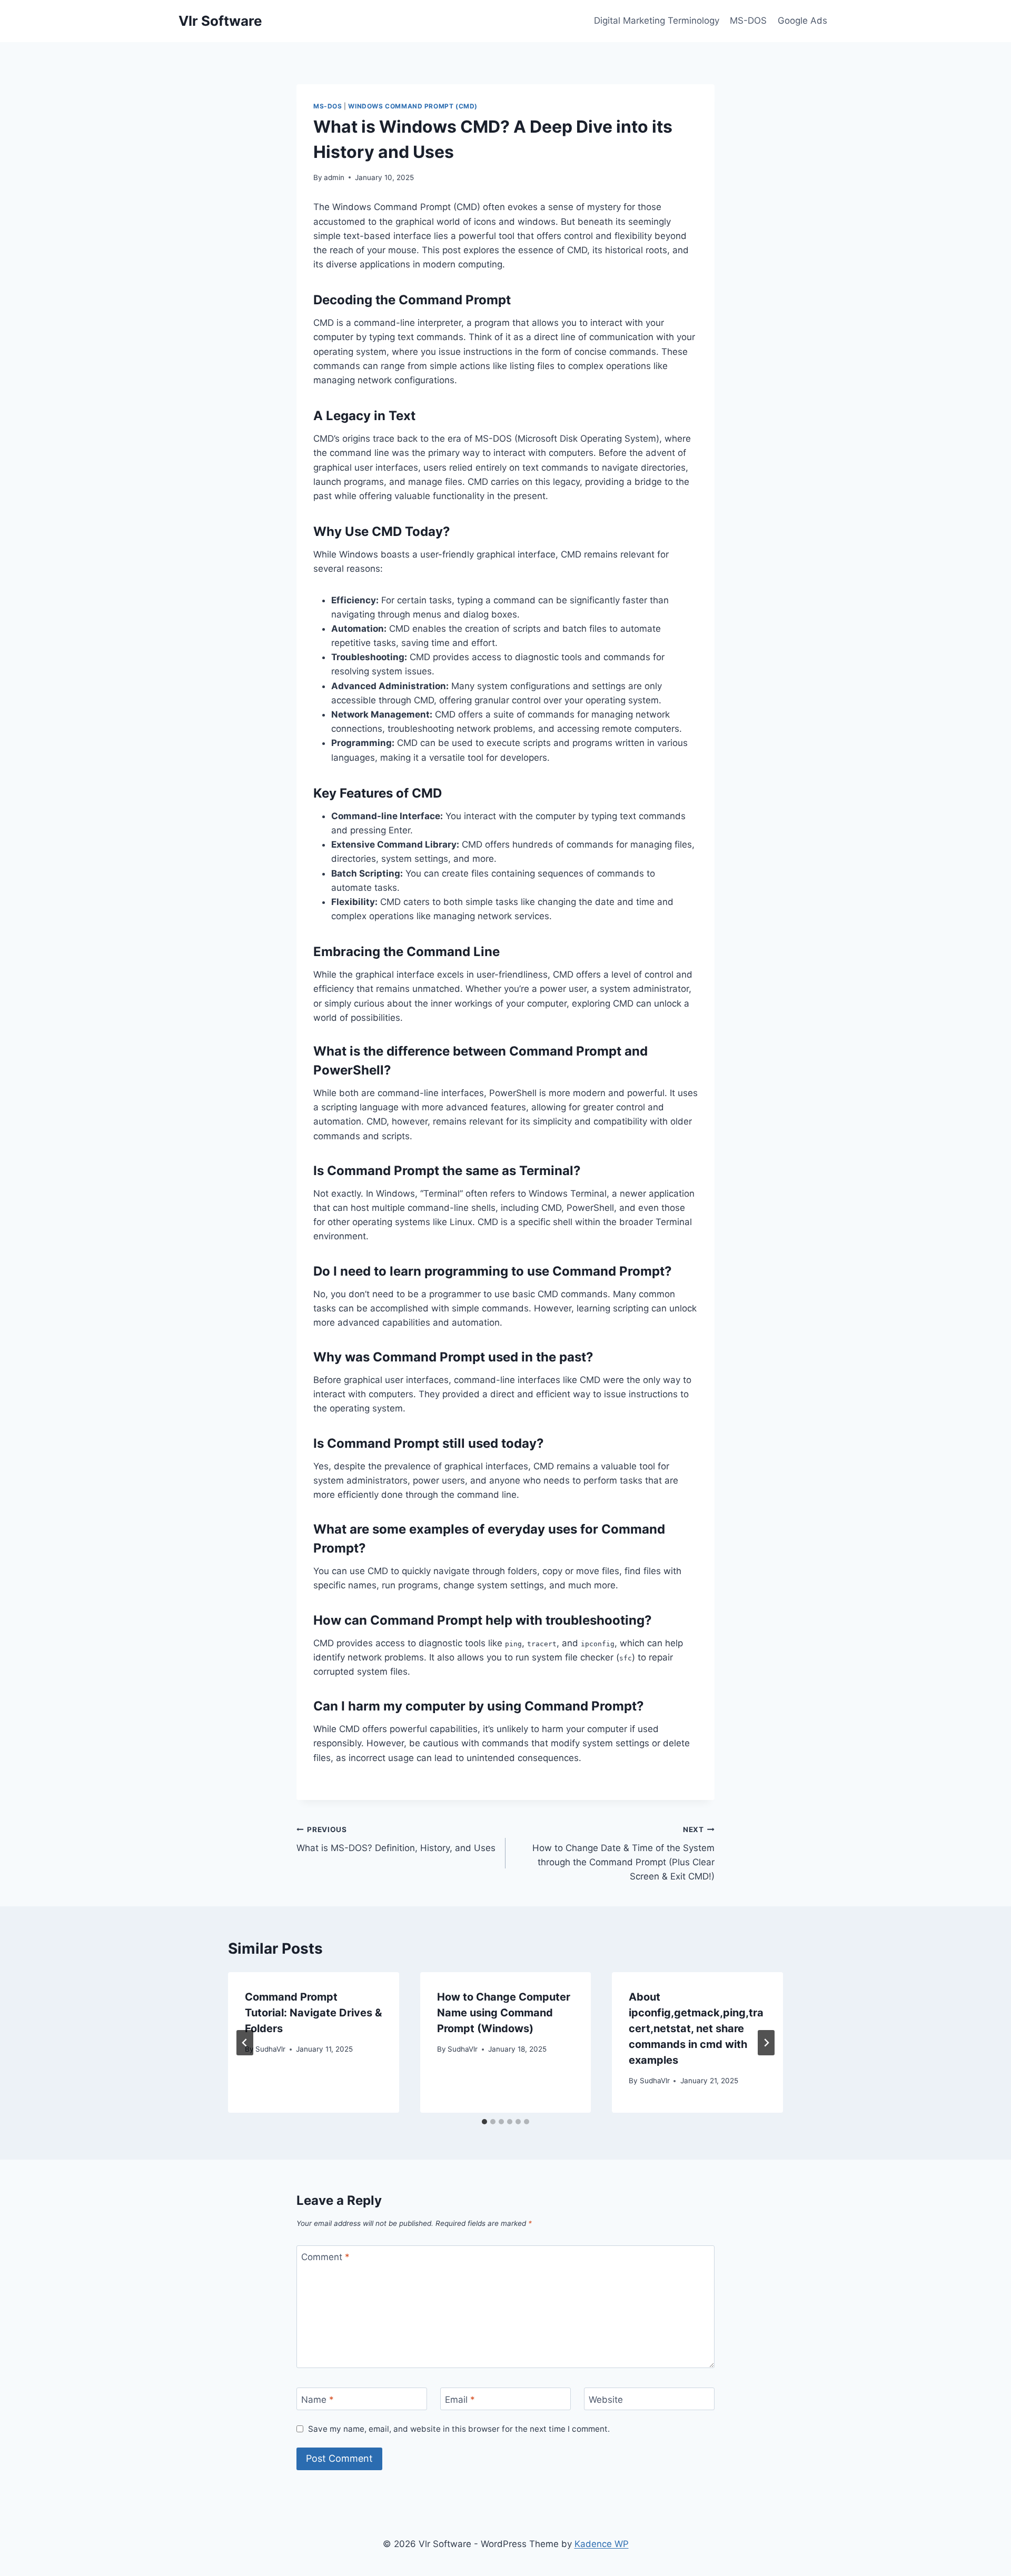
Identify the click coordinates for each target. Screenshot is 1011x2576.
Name (318, 2399)
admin (334, 177)
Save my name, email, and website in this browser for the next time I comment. (459, 2429)
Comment (325, 2257)
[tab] (484, 2122)
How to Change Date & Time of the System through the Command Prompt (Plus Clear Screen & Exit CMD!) (623, 1853)
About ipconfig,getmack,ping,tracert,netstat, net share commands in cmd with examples (696, 2028)
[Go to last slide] (245, 2043)
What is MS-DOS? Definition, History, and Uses (396, 1839)
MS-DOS (748, 21)
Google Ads (802, 21)
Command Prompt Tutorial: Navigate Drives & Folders (313, 2013)
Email (460, 2399)
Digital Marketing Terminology (657, 21)
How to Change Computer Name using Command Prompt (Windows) (504, 2013)
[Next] (766, 2043)
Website (606, 2399)
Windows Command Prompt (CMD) (413, 106)
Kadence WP (602, 2544)
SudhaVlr (270, 2049)
